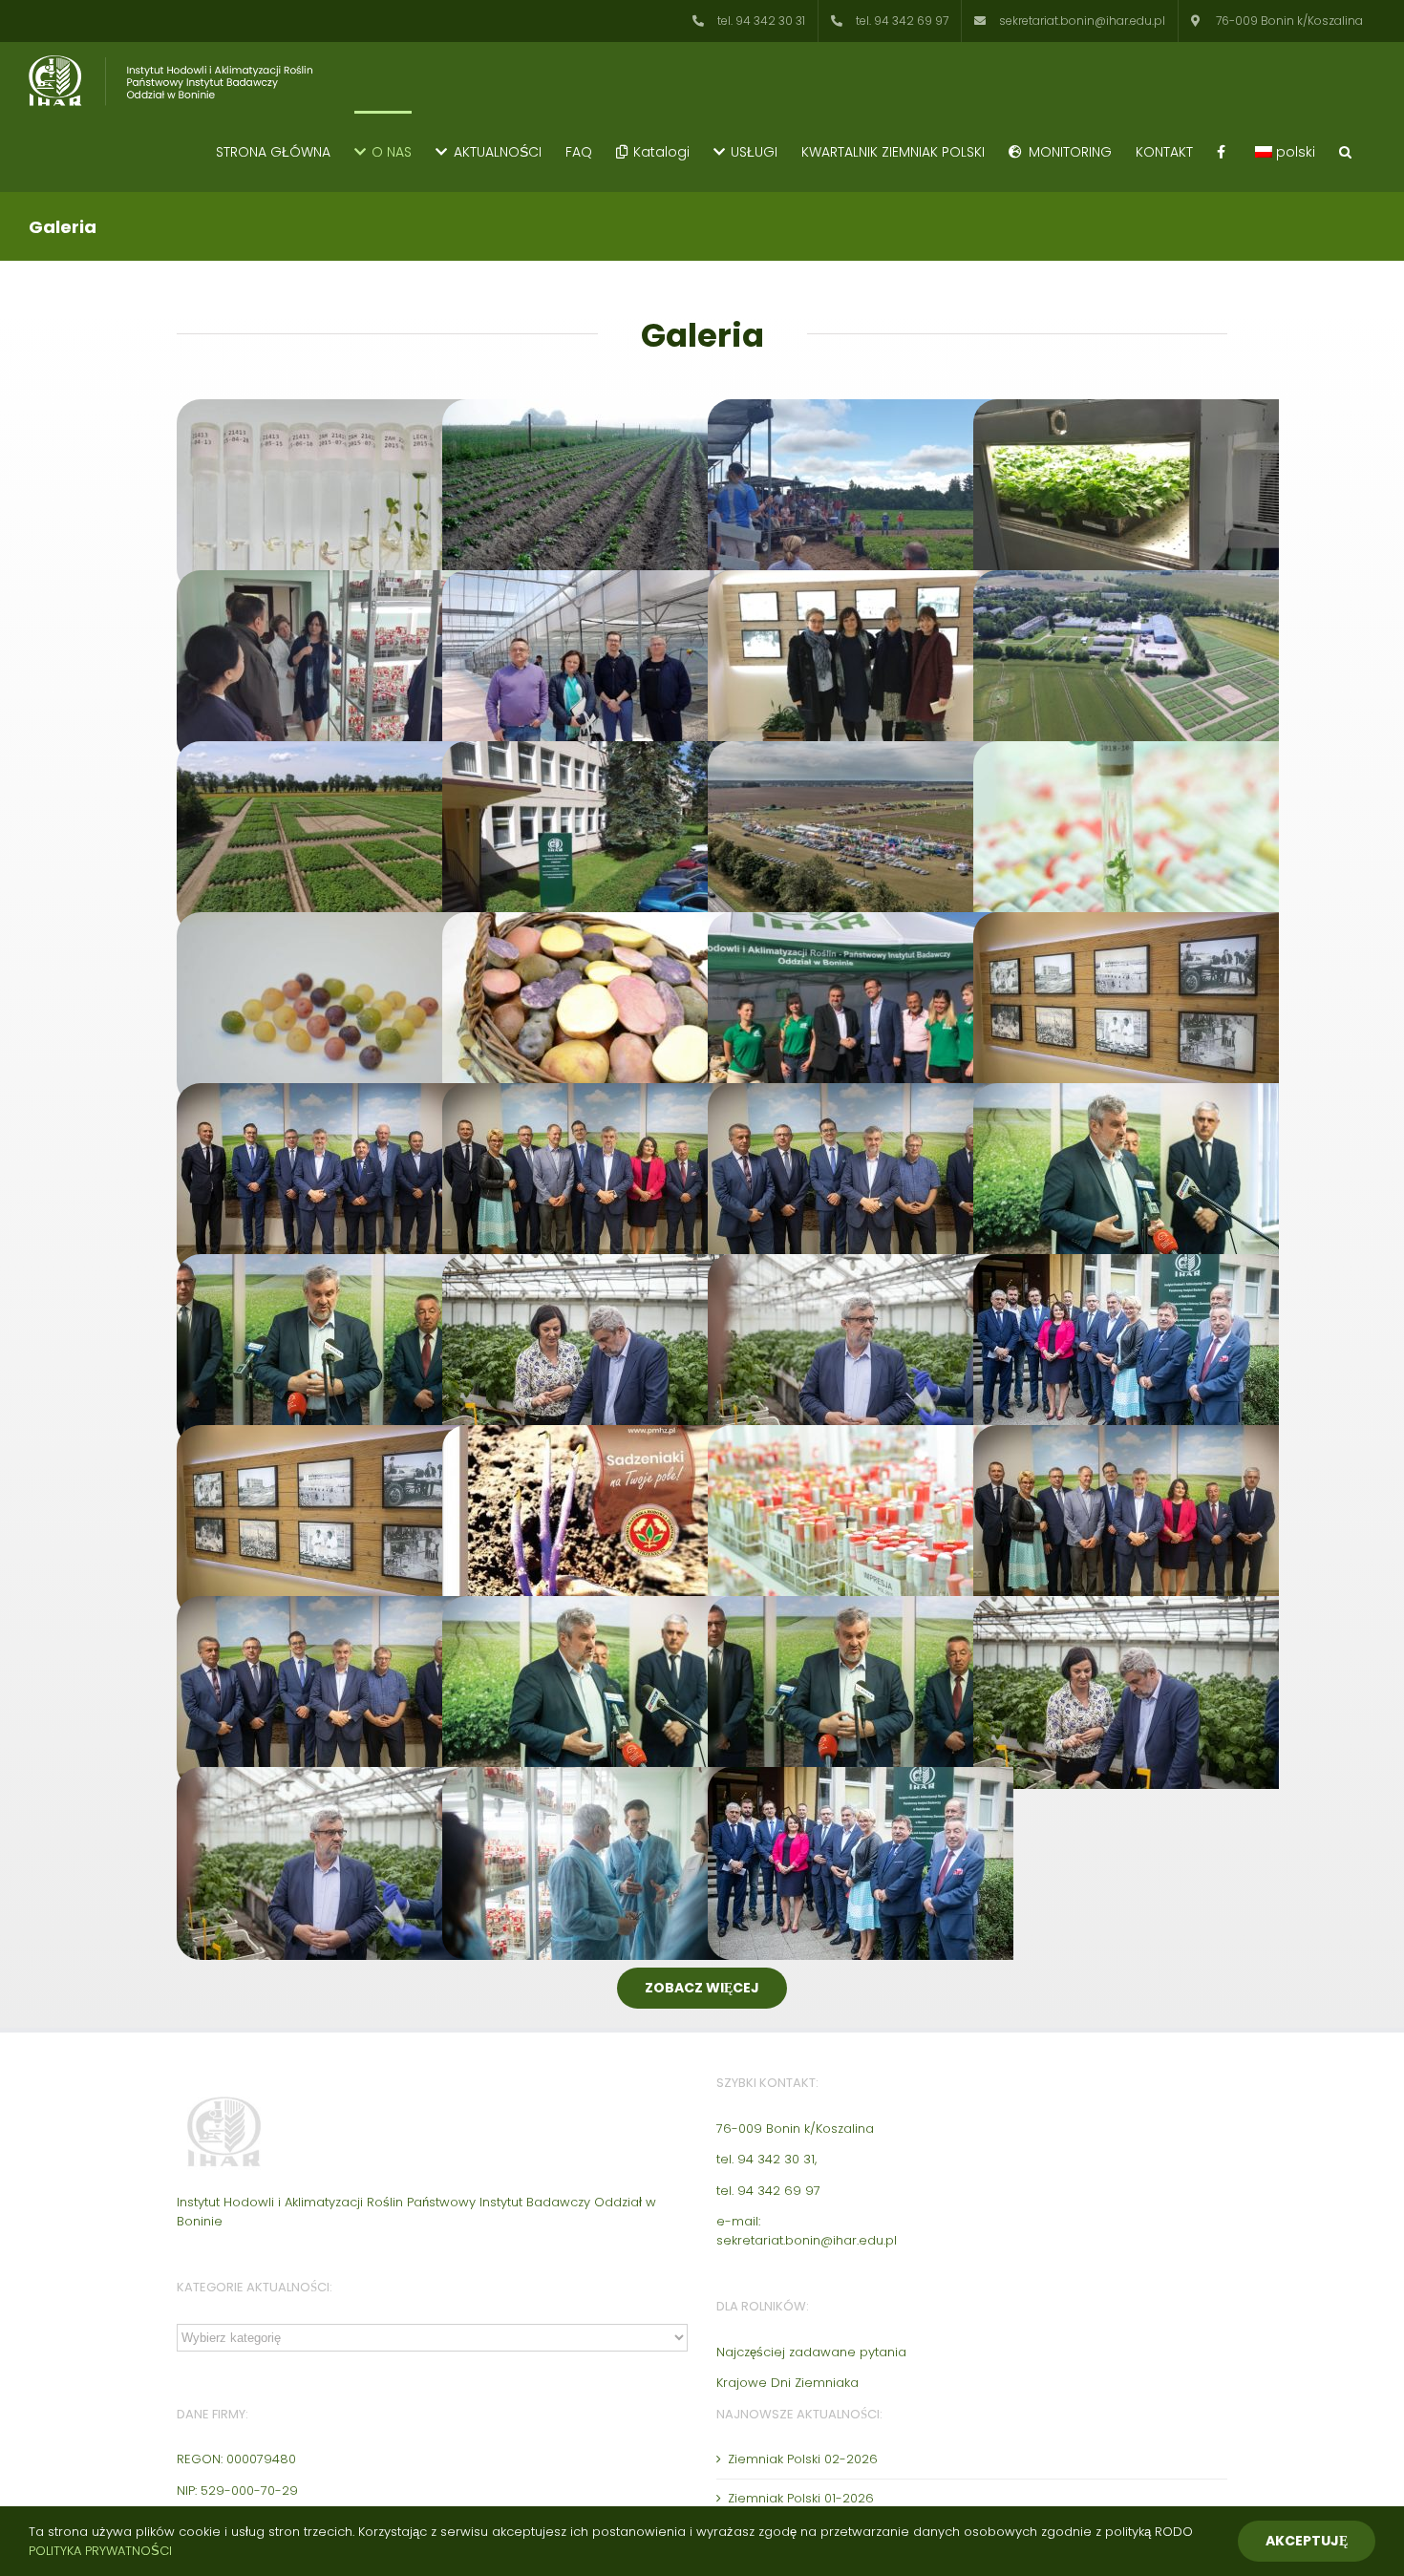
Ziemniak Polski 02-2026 (803, 2459)
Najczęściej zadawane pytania (811, 2352)
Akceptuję (1307, 2541)
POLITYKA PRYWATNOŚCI (100, 2551)
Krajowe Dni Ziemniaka (787, 2383)
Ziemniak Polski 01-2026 (801, 2498)
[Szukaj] (1345, 151)
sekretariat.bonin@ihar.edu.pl (807, 2240)
